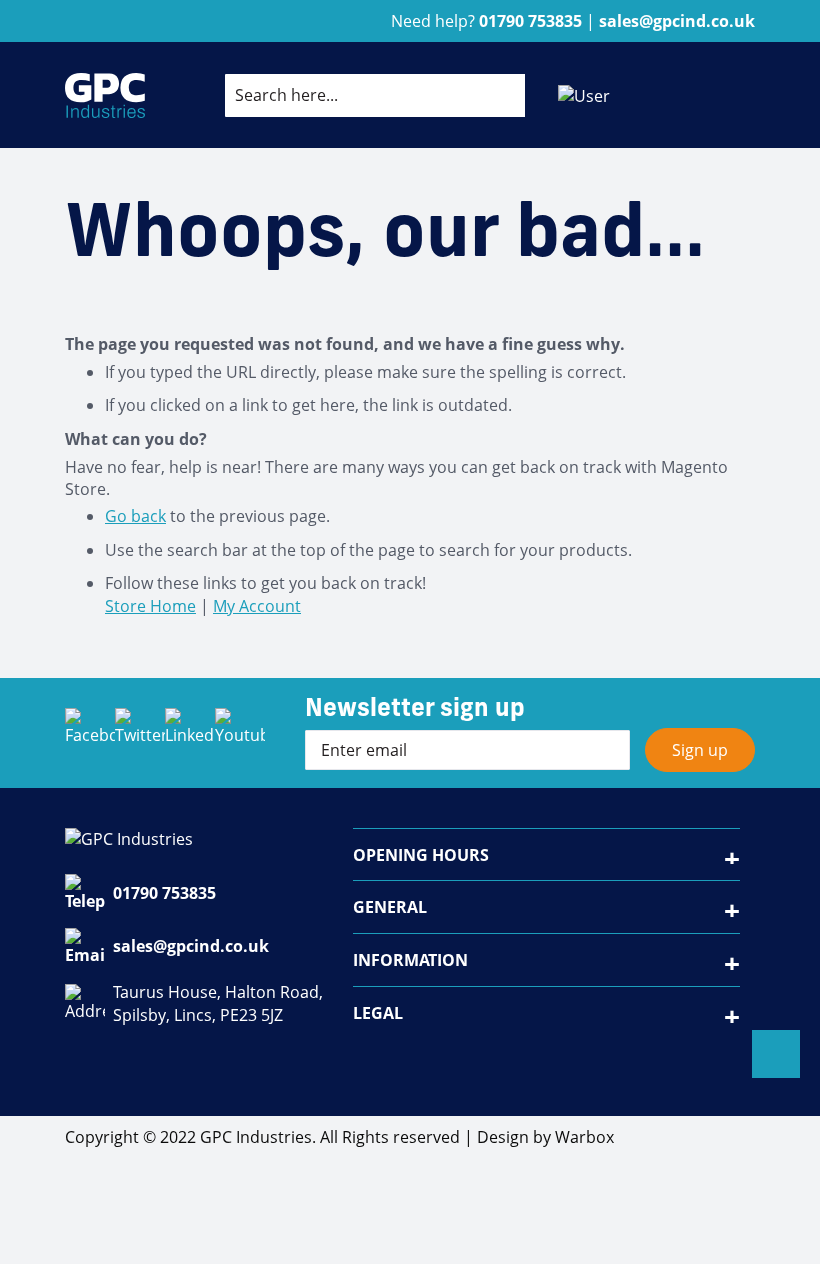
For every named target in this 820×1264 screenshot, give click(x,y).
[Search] (494, 95)
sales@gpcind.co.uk (191, 946)
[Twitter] (140, 733)
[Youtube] (240, 733)
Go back (135, 516)
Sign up (700, 750)
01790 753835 (164, 893)
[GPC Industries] (105, 95)
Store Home (150, 606)
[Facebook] (90, 733)
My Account (257, 606)
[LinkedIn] (190, 733)
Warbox (584, 1137)
